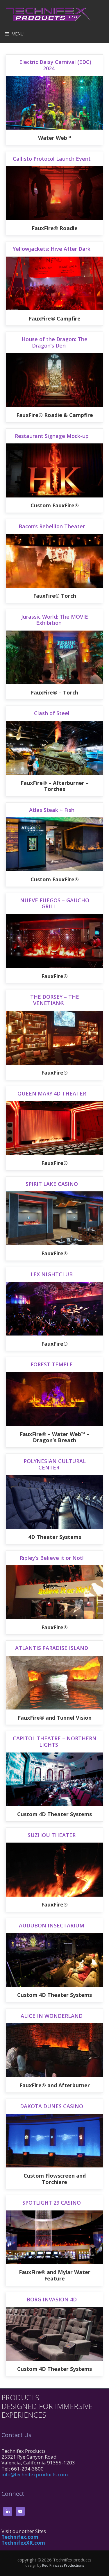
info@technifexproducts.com (35, 2474)
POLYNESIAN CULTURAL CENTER (55, 1464)
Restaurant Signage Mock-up (52, 436)
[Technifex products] (49, 14)
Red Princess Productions (63, 2565)
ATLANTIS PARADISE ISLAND (52, 1648)
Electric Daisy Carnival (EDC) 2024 (54, 65)
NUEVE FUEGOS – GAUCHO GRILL (55, 903)
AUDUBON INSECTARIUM (52, 1925)
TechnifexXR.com (23, 2543)
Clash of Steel (52, 713)
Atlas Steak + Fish (52, 810)
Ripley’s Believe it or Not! (52, 1558)
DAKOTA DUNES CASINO (52, 2106)
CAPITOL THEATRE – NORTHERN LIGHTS (55, 1741)
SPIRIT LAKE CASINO (52, 1184)
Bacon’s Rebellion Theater (52, 526)
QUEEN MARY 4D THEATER (52, 1093)
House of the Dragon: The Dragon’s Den (54, 342)
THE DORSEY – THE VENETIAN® (55, 1000)
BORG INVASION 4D (52, 2299)
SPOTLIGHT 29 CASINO (52, 2203)
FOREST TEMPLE (52, 1364)
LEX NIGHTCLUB (52, 1274)
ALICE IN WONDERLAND (52, 2016)
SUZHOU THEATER (52, 1835)
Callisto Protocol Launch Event (52, 159)
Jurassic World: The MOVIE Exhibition (55, 620)
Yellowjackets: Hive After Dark (52, 249)
